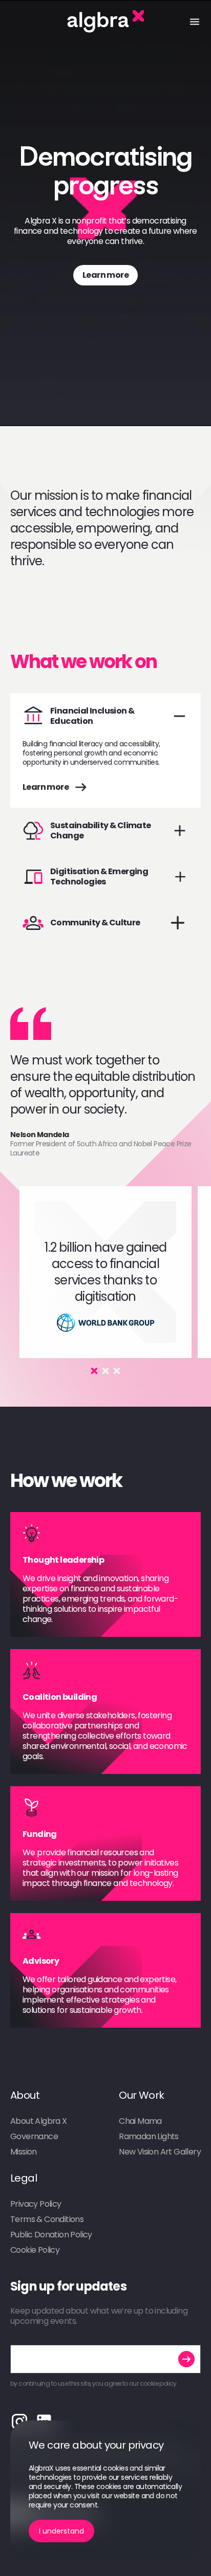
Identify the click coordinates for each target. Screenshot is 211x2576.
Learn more (105, 275)
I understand (61, 2531)
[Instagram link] (19, 2422)
